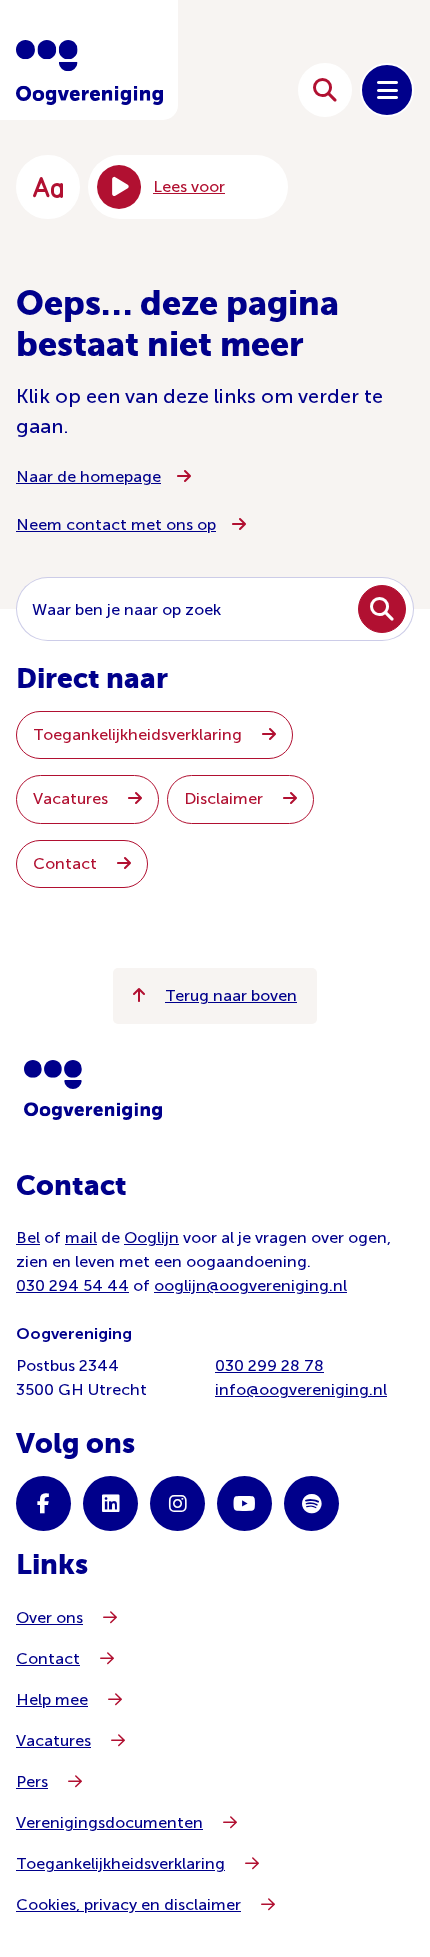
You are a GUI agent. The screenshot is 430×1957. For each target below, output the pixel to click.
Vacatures (72, 798)
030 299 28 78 (269, 1365)
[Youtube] (244, 1503)
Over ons (49, 1617)
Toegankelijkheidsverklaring (139, 734)
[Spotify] (311, 1503)
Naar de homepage (88, 476)
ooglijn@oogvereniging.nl (250, 1285)
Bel (28, 1237)
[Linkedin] (110, 1503)
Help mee (52, 1699)
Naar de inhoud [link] (209, 89)
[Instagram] (177, 1503)
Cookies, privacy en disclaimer (128, 1904)
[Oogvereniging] (93, 1090)
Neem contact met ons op (116, 524)
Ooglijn (151, 1237)
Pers (32, 1781)
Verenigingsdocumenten (109, 1822)
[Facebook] (43, 1503)
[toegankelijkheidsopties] (48, 187)
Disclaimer (225, 798)
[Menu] (387, 90)
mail (81, 1237)
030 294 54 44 (72, 1285)
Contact (67, 863)
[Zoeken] (325, 90)
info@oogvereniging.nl (301, 1389)
